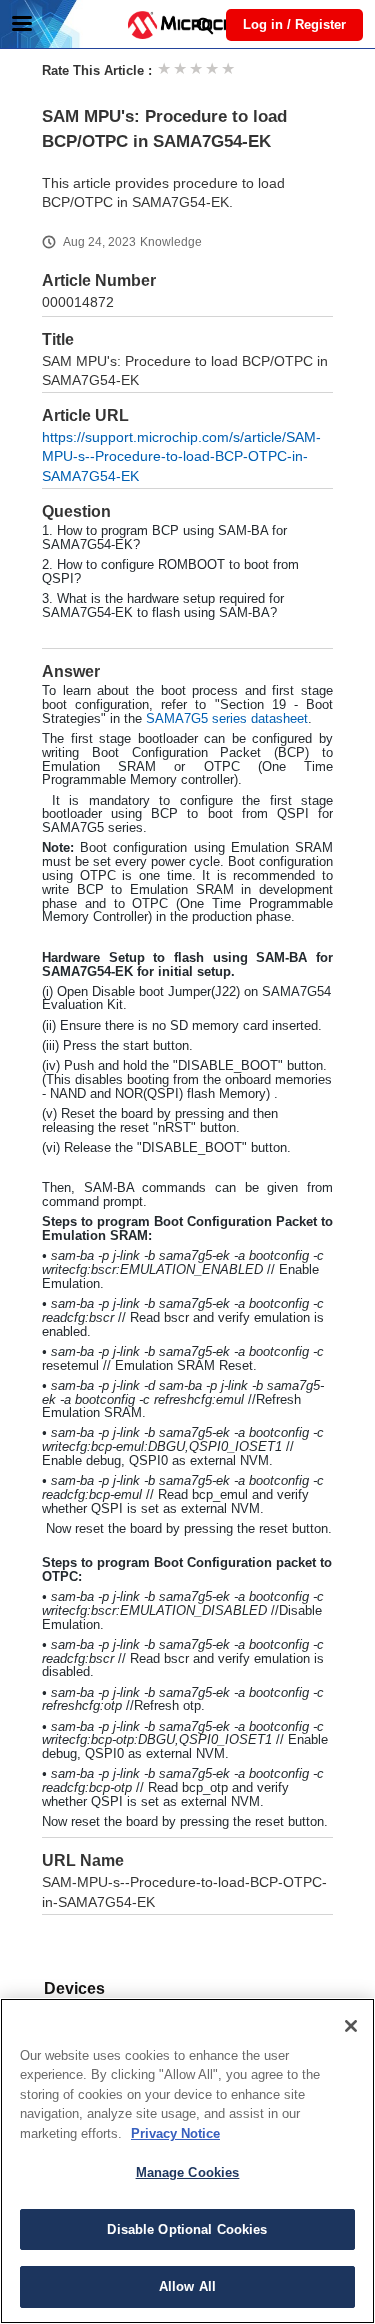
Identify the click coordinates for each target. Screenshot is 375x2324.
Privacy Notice (175, 2133)
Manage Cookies (188, 2172)
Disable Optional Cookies (187, 2229)
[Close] (351, 2026)
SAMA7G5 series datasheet (227, 718)
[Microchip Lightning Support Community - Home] (188, 25)
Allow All (187, 2286)
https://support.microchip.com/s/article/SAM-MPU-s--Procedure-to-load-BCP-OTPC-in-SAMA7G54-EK (181, 457)
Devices (74, 1988)
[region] (187, 2161)
